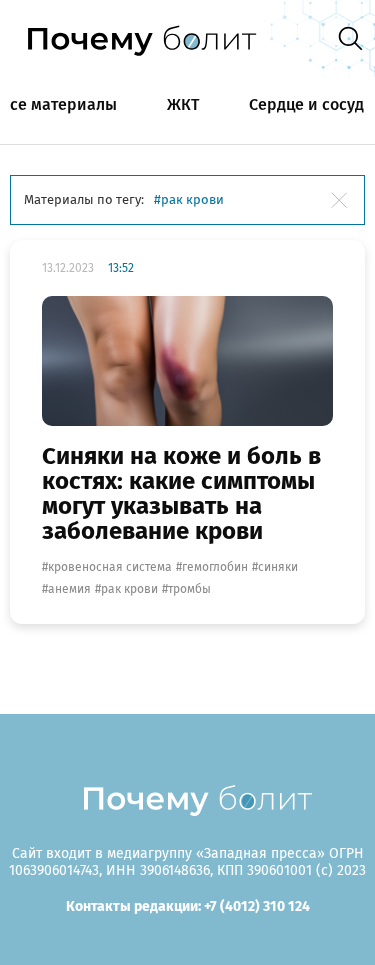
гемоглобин (215, 567)
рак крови (129, 589)
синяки (278, 567)
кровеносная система (110, 567)
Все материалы (58, 104)
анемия (69, 589)
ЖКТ (183, 104)
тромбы (189, 589)
